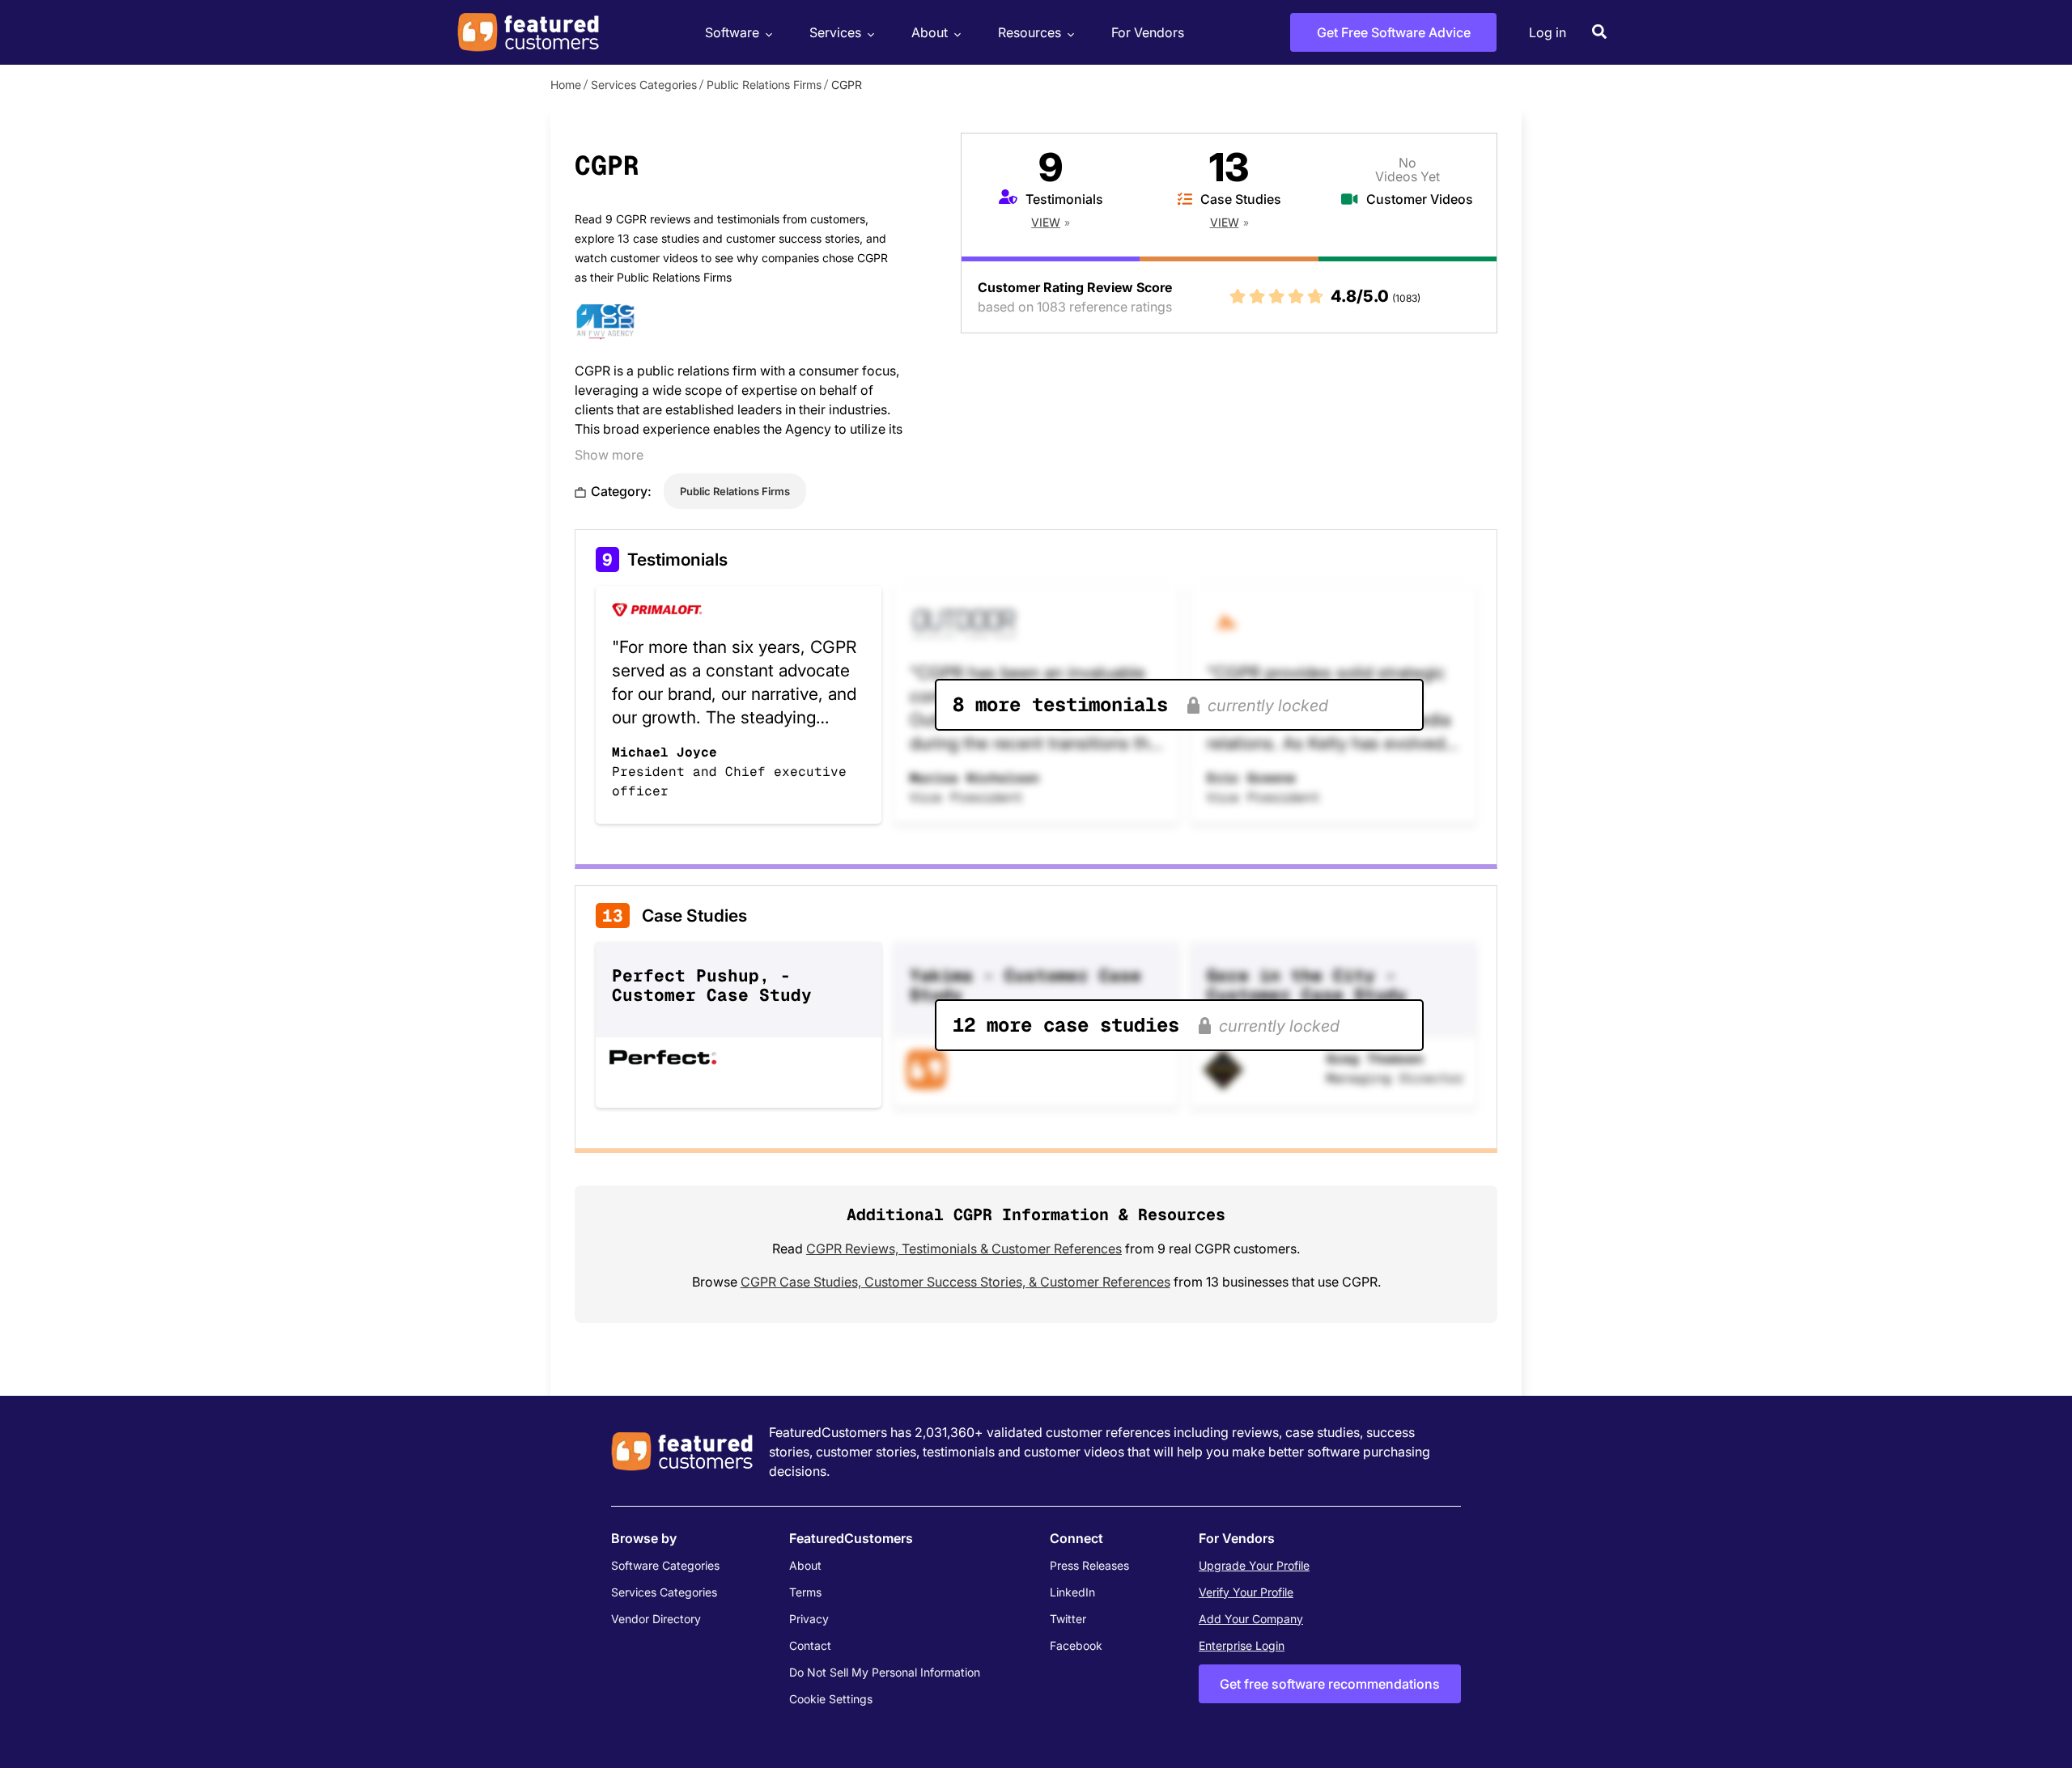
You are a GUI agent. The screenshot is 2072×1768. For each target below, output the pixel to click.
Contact (810, 1645)
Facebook (1076, 1645)
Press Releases (1089, 1565)
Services (835, 32)
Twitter (1068, 1619)
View (1046, 222)
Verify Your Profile (1246, 1592)
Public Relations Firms (764, 85)
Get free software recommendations (1330, 1684)
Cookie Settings (831, 1699)
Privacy (809, 1619)
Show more (609, 455)
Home (566, 85)
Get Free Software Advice (1394, 32)
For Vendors (1148, 32)
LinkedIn (1072, 1592)
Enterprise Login (1242, 1645)
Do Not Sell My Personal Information (885, 1672)
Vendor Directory (656, 1619)
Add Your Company (1251, 1619)
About (930, 32)
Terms (805, 1592)
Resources (1030, 32)
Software (732, 32)
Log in (1548, 32)
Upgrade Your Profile (1254, 1565)
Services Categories (644, 85)
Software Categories (665, 1565)
